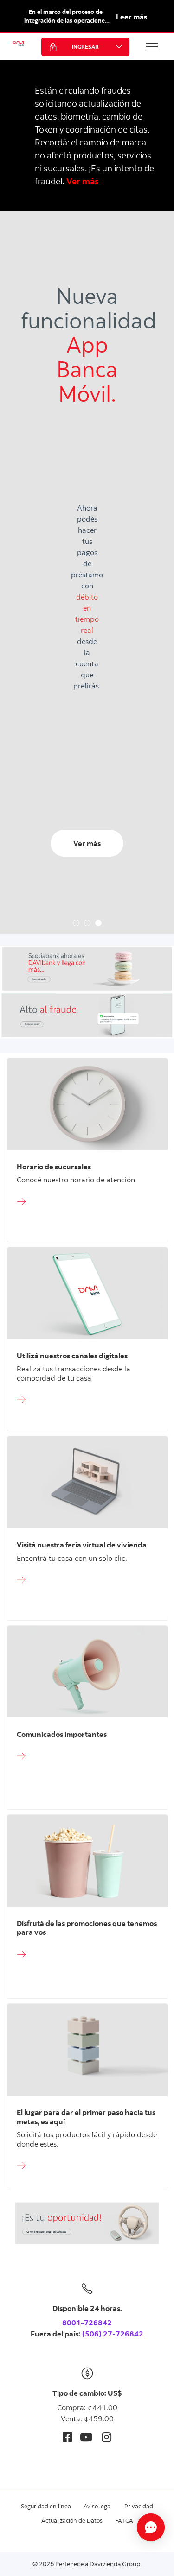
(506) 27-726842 (113, 2334)
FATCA (124, 2520)
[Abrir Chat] (151, 2527)
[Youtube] (86, 2437)
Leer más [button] (132, 17)
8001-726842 (87, 2323)
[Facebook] (68, 2437)
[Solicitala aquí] (87, 1202)
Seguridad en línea (46, 2506)
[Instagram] (106, 2437)
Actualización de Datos (72, 2520)
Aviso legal (98, 2506)
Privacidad (139, 2506)
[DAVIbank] (18, 47)
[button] (152, 46)
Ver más (83, 181)
